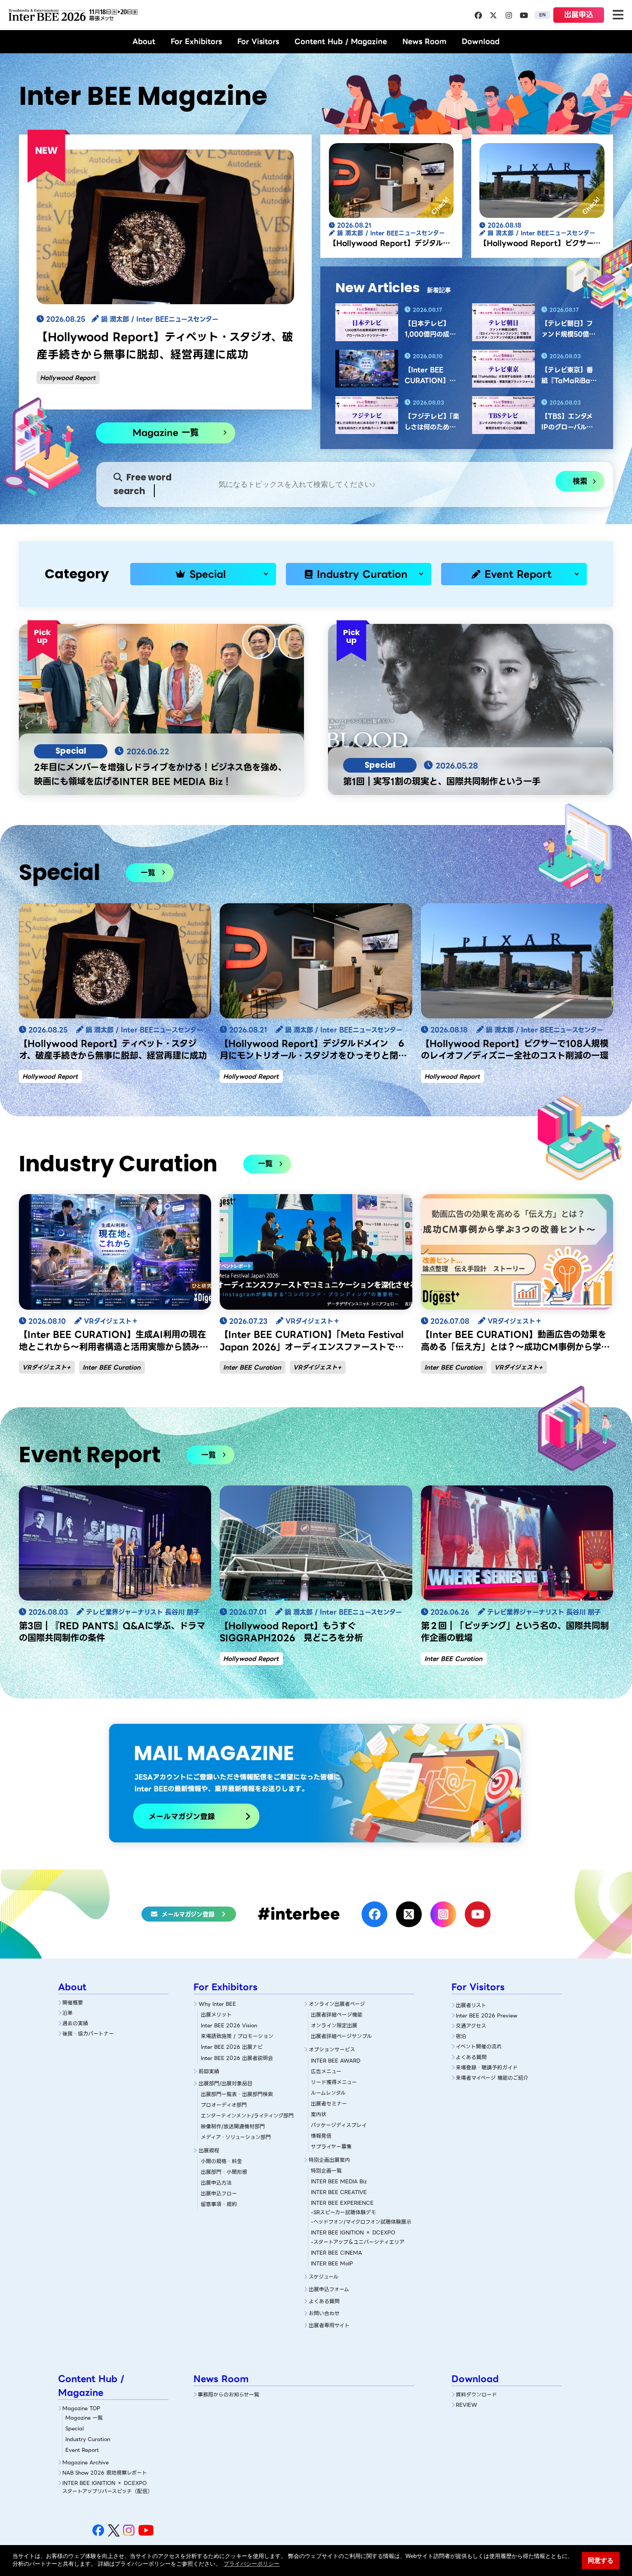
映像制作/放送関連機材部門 (233, 2126)
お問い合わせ (324, 2313)
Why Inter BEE (217, 2004)
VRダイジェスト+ (46, 1367)
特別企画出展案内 (329, 2160)
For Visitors (258, 41)
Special (208, 574)
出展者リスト (471, 2005)
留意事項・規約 (219, 2204)
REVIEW (466, 2405)
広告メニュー (326, 2071)
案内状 (319, 2114)
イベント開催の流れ (479, 2046)
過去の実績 (75, 2023)
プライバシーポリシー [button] (252, 2564)
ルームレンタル (328, 2093)
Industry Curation (362, 574)
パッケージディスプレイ (339, 2125)
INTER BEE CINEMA (336, 2253)
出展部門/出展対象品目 (225, 2083)
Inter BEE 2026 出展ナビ (232, 2047)
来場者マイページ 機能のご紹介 (492, 2078)
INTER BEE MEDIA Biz (339, 2181)
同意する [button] (601, 2560)
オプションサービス (332, 2049)
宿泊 (461, 2036)
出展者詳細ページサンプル (341, 2036)
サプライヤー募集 (331, 2147)
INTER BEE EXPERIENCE (342, 2203)
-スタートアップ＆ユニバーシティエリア (358, 2242)
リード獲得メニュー (334, 2082)
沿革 (67, 2013)
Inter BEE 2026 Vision (229, 2025)
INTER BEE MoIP (332, 2263)
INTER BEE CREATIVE (339, 2192)
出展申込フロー (219, 2193)
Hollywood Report (68, 378)
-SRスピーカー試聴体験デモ (344, 2212)
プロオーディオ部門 (224, 2105)
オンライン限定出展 (334, 2025)
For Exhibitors (196, 41)
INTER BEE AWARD (336, 2061)
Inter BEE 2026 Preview (486, 2015)
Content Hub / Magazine (341, 41)
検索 (580, 481)
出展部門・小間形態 (224, 2172)
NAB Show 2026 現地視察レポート (105, 2473)
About (144, 41)
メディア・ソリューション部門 (236, 2137)
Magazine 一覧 (166, 432)
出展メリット (216, 2015)
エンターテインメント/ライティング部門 (247, 2116)
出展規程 (209, 2150)
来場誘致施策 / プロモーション (237, 2036)
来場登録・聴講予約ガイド (487, 2067)
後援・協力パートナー (88, 2034)
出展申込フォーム (329, 2289)
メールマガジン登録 (188, 1914)
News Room (424, 41)
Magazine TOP (81, 2408)
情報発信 (321, 2136)
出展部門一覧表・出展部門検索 (237, 2094)
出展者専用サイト (329, 2325)
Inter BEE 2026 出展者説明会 (237, 2058)
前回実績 (209, 2071)
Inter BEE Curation (112, 1367)
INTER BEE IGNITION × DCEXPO (353, 2232)
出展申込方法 (216, 2183)
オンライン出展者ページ (337, 2004)
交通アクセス (471, 2026)
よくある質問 (324, 2301)
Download (481, 41)
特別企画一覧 (326, 2171)
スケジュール (324, 2277)
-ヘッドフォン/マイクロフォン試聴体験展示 (361, 2222)
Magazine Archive (86, 2462)
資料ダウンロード (476, 2394)
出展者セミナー (329, 2104)
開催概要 (73, 2003)
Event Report (518, 574)
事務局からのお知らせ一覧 (229, 2394)
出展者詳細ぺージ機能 (337, 2015)
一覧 (148, 873)
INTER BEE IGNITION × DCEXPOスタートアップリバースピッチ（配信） (107, 2487)
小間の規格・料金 (221, 2161)
